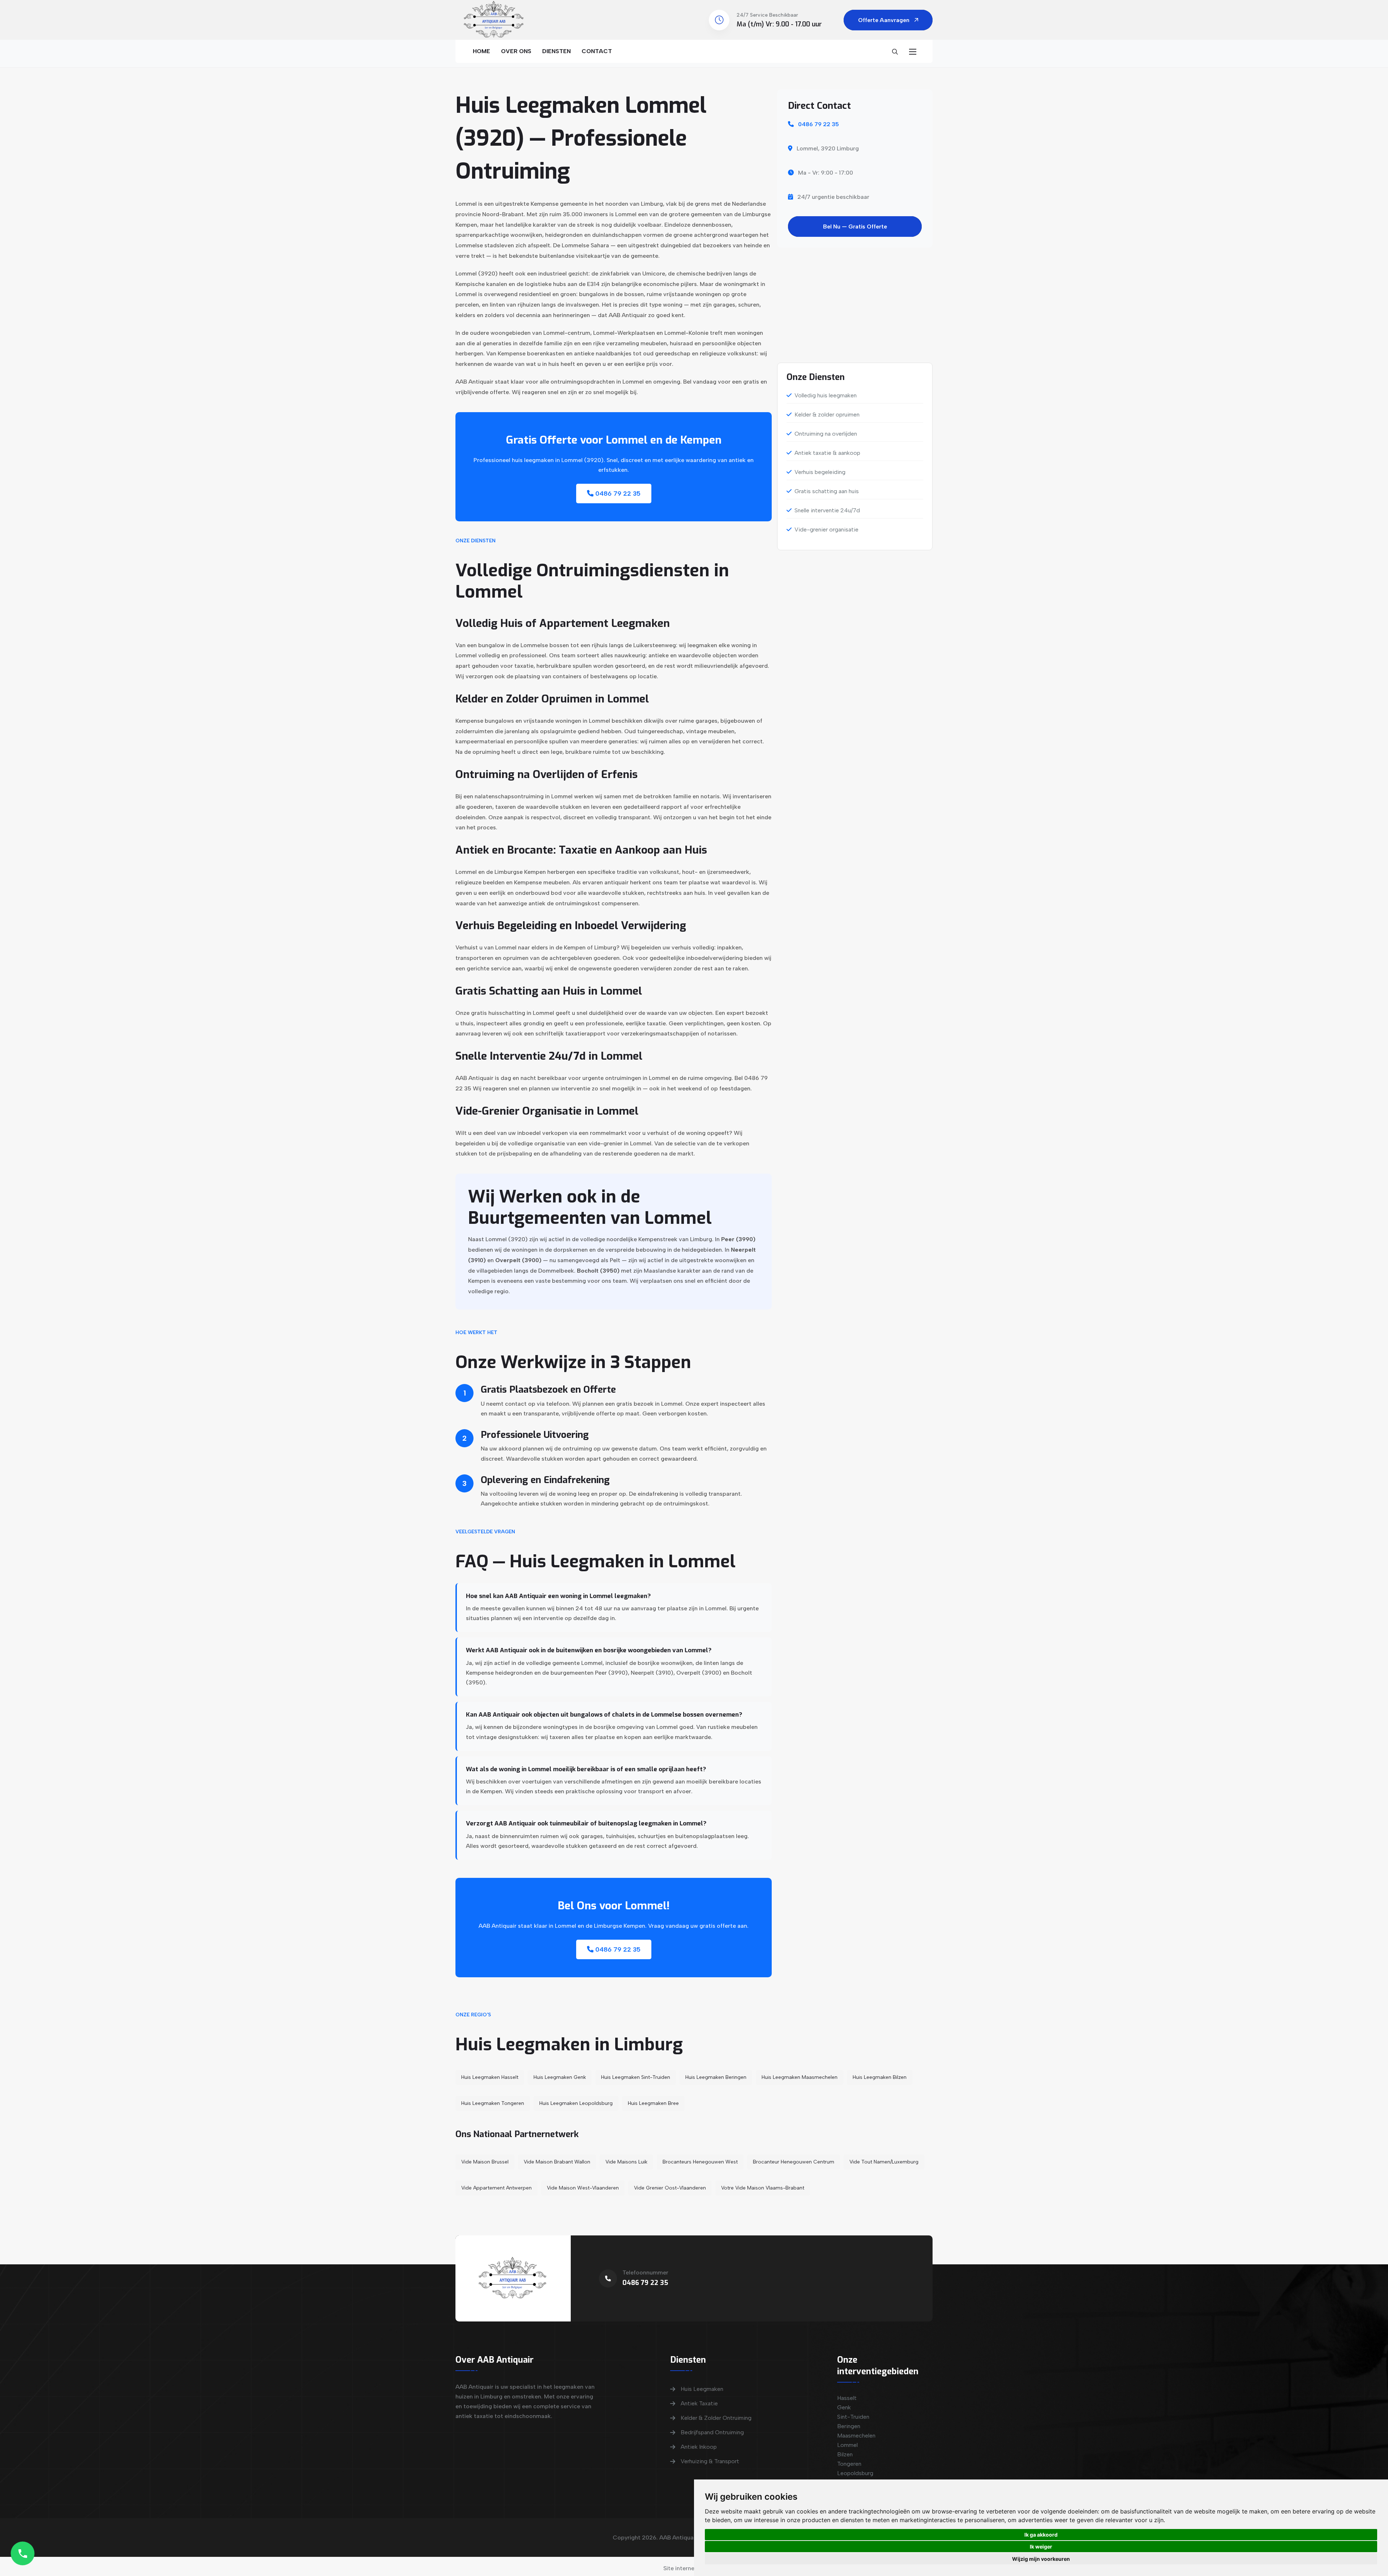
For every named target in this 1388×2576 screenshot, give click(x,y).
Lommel (847, 2445)
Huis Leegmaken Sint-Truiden (636, 2077)
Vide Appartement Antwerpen (496, 2188)
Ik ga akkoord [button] (1041, 2535)
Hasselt (847, 2398)
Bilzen (845, 2454)
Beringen (849, 2426)
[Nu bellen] (23, 2553)
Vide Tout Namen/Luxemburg (884, 2162)
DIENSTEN (556, 51)
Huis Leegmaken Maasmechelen (800, 2077)
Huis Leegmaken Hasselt (490, 2077)
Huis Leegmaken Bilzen (880, 2077)
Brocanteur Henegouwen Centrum (794, 2162)
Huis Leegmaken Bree (653, 2103)
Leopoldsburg (855, 2473)
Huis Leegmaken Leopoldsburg (576, 2103)
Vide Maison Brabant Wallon (557, 2162)
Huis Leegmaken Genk (560, 2077)
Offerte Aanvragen (884, 20)
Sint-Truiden (853, 2417)
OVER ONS (516, 51)
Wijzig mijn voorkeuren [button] (1041, 2559)
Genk (844, 2407)
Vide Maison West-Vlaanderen (583, 2188)
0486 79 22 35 (617, 494)
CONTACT (597, 51)
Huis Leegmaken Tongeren (493, 2103)
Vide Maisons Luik (626, 2162)
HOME (481, 51)
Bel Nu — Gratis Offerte (855, 227)
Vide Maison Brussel (485, 2162)
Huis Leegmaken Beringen (716, 2077)
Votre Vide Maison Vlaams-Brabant (763, 2188)
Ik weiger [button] (1041, 2547)
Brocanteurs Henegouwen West (700, 2162)
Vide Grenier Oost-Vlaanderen (670, 2188)
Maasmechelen (856, 2436)
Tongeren (849, 2464)
